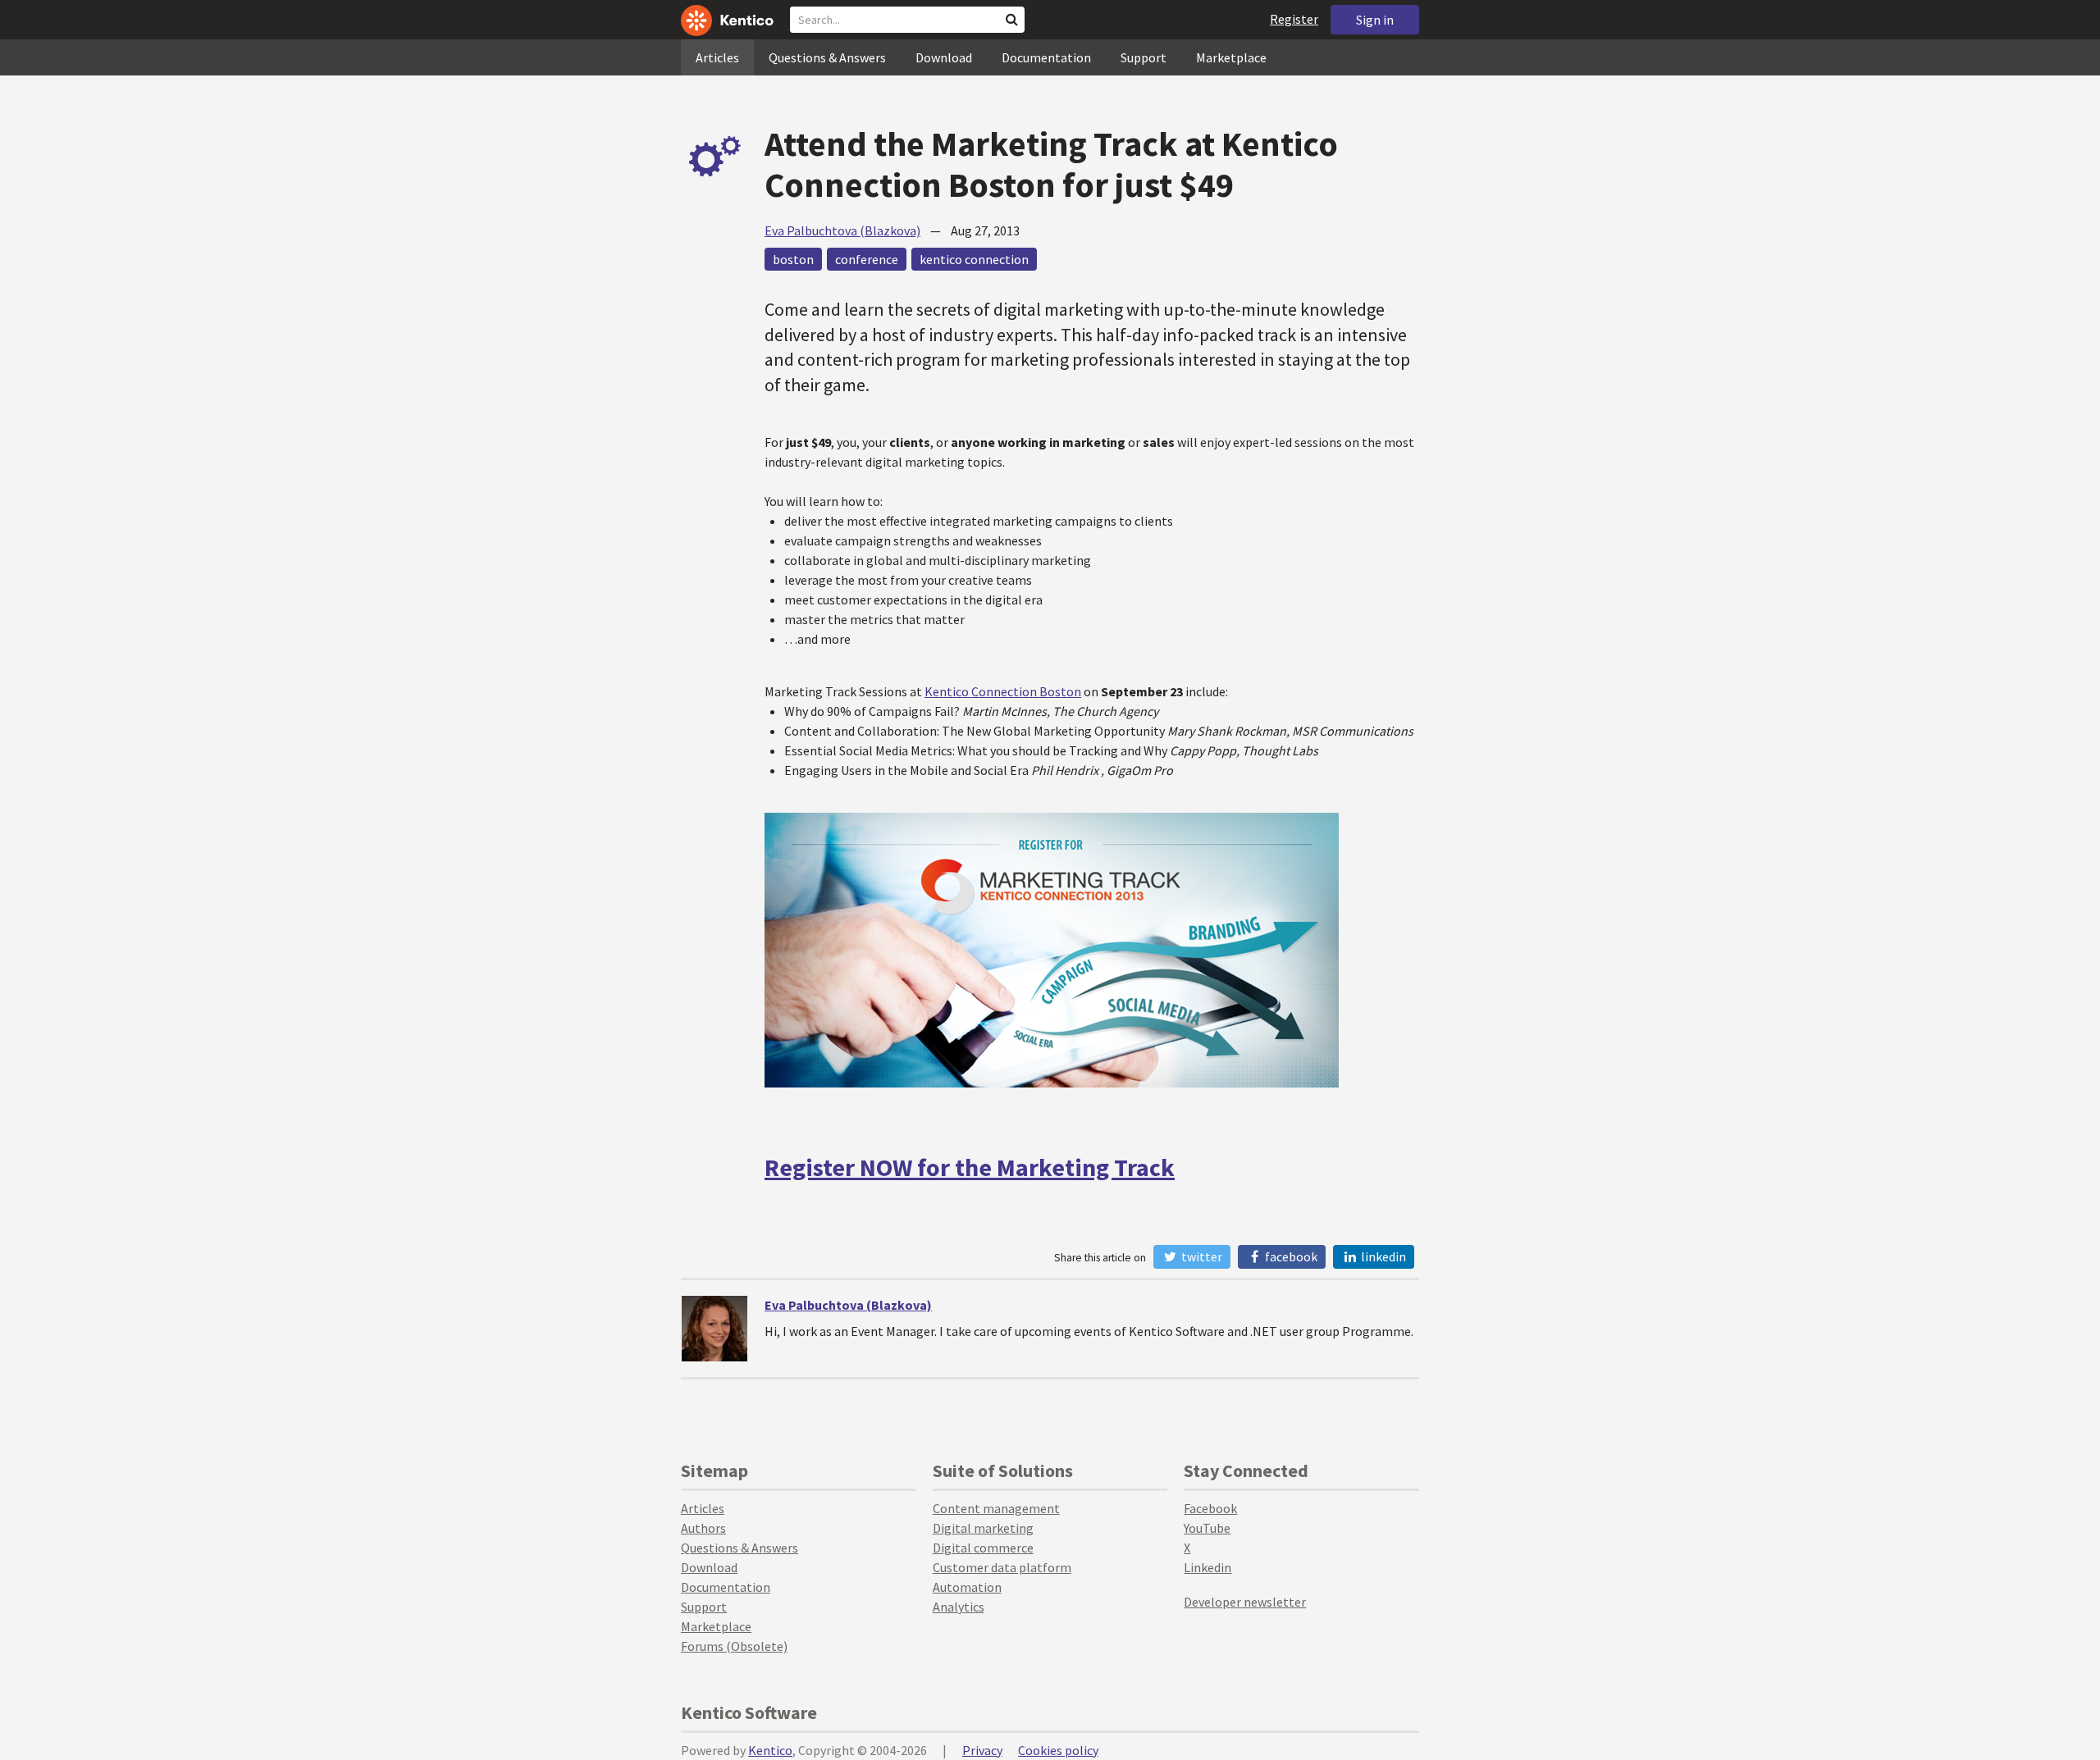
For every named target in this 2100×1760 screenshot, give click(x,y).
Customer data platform (1002, 1567)
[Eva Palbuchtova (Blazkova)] (714, 1329)
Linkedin (1207, 1567)
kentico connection (974, 259)
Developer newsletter (1245, 1602)
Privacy (982, 1750)
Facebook (1290, 1256)
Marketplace (1231, 57)
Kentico (770, 1750)
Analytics (959, 1607)
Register (1294, 19)
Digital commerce (983, 1548)
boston (793, 259)
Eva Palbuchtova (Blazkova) (842, 230)
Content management (996, 1508)
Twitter (1201, 1256)
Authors (703, 1528)
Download (944, 57)
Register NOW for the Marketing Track (970, 1167)
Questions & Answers (827, 57)
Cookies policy (1058, 1750)
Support (1144, 57)
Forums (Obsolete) (734, 1646)
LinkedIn (1382, 1256)
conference (867, 259)
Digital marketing (983, 1528)
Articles (717, 57)
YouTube (1207, 1528)
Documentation (1046, 57)
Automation (967, 1587)
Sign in (1375, 20)
